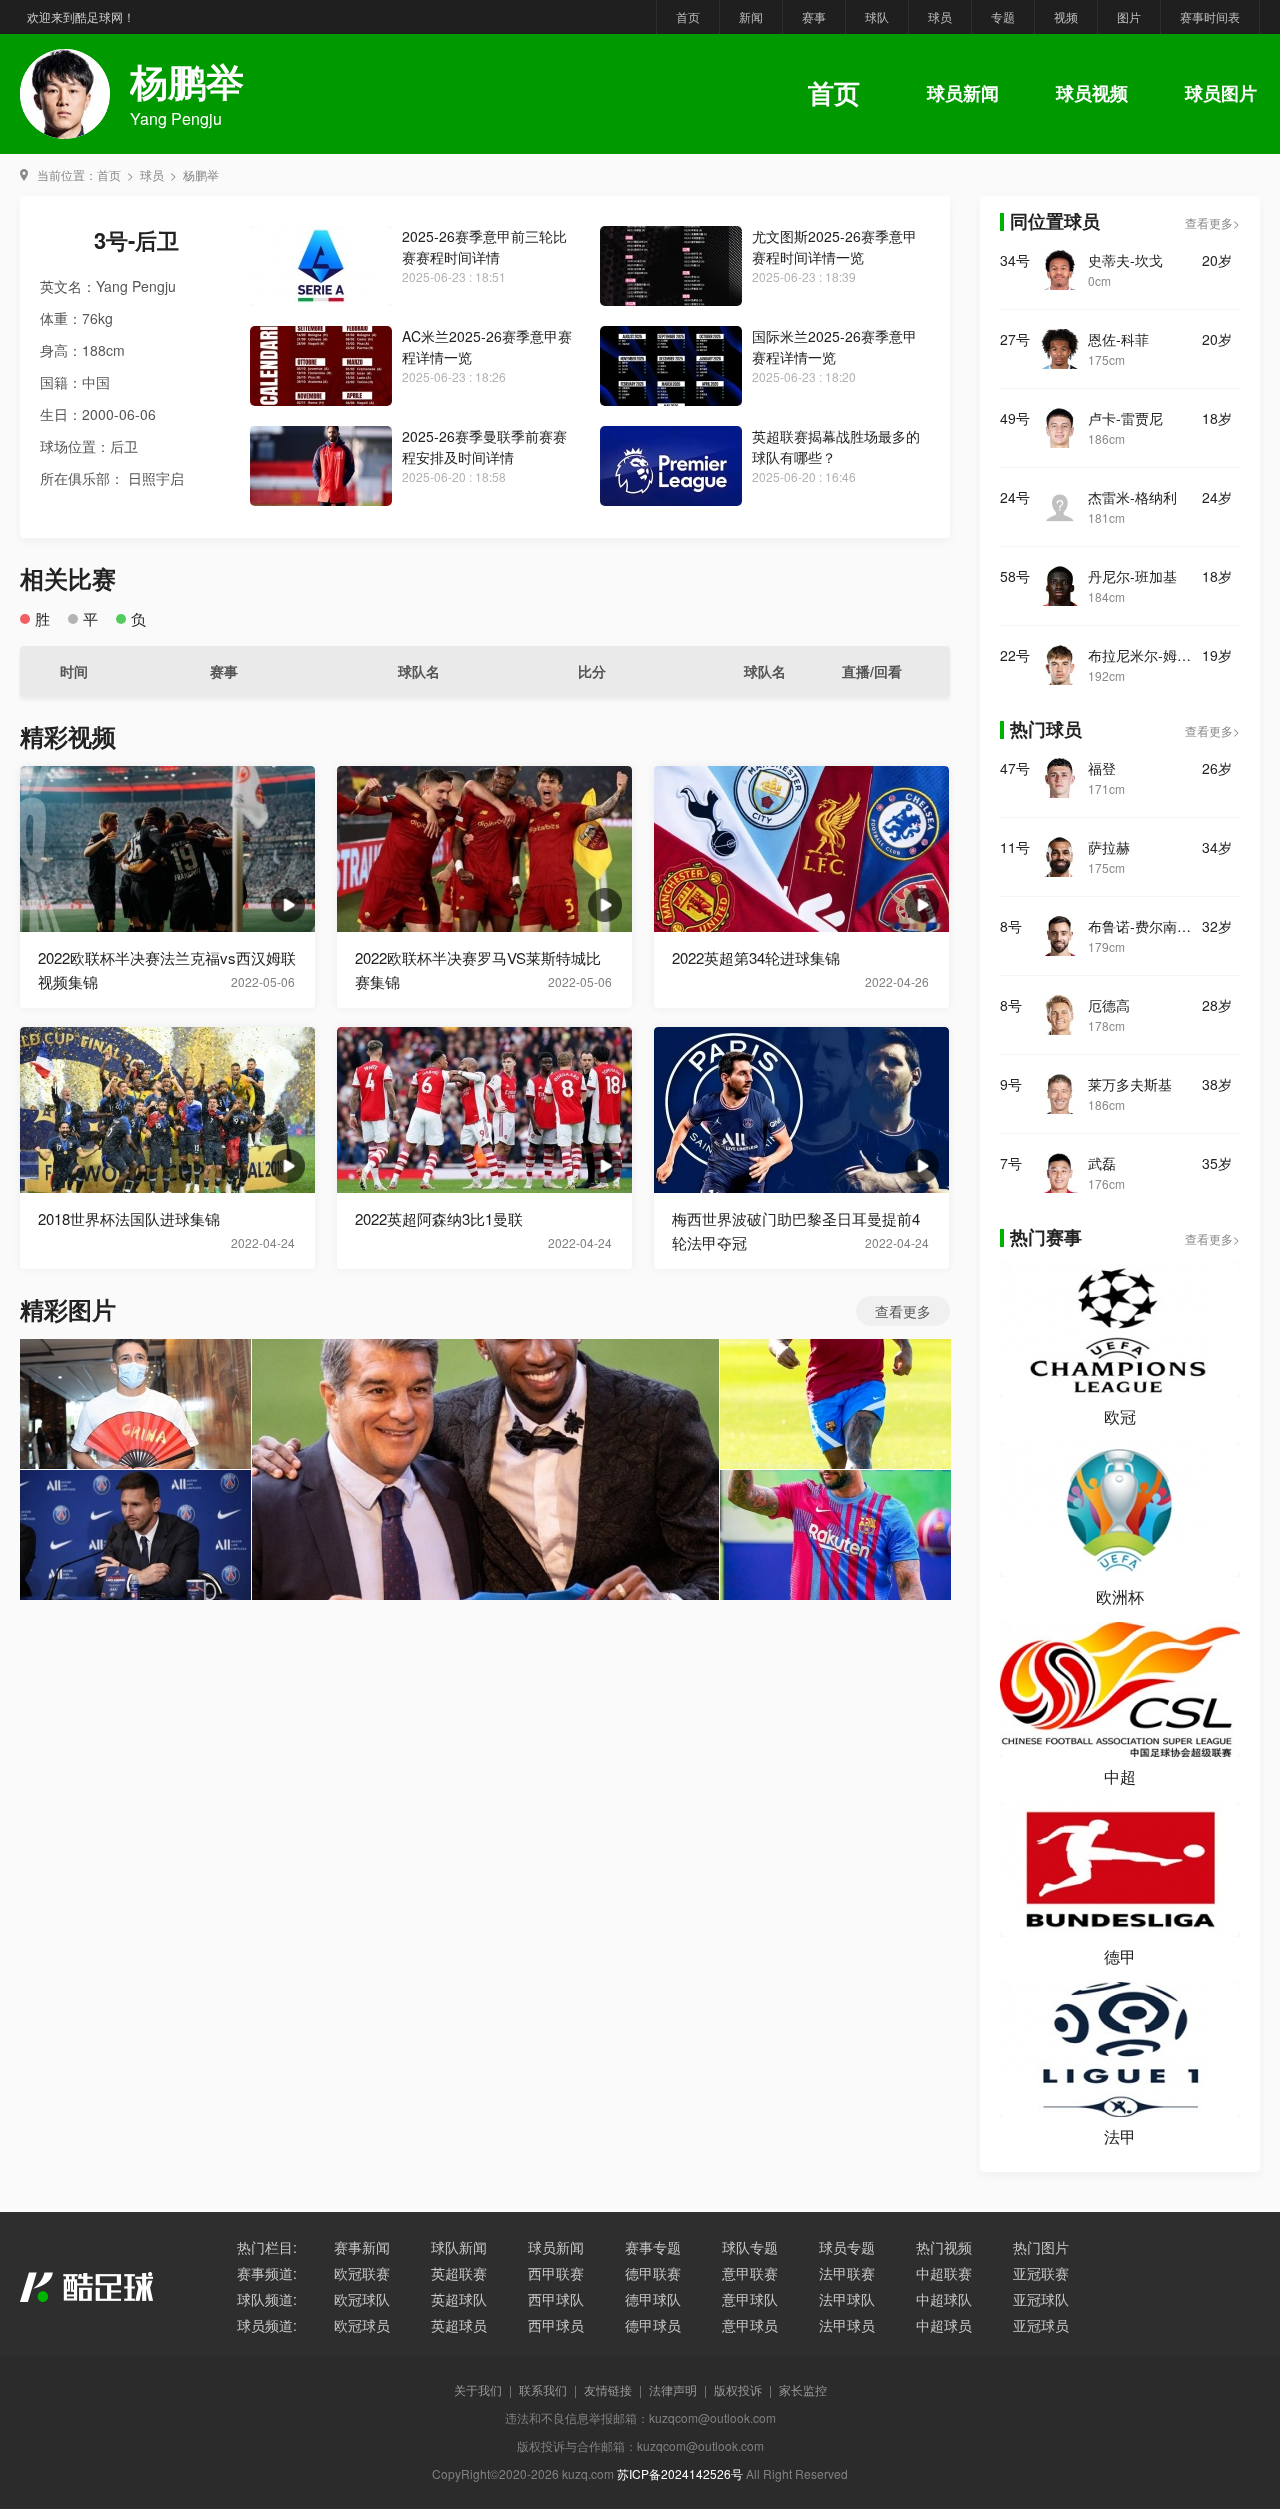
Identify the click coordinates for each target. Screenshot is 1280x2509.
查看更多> (1212, 222)
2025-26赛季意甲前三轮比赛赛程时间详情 (484, 246)
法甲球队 (847, 2299)
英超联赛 (459, 2273)
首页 (688, 16)
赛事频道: (267, 2273)
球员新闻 (963, 93)
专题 (1003, 16)
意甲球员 (750, 2325)
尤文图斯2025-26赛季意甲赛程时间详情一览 (834, 246)
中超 (1120, 1776)
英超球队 (459, 2299)
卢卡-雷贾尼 (1125, 418)
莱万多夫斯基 (1130, 1084)
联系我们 (543, 2389)
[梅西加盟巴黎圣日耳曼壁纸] (135, 1535)
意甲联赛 (750, 2273)
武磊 (1102, 1163)
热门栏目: (267, 2247)
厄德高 (1109, 1005)
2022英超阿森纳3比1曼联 (439, 1218)
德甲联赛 (653, 2273)
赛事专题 (653, 2247)
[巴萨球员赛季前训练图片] (835, 1404)
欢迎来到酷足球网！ (81, 16)
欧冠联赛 (362, 2273)
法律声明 (673, 2389)
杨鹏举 (201, 174)
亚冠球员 (1041, 2325)
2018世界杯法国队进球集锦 (129, 1218)
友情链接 (608, 2389)
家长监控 (803, 2389)
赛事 (814, 16)
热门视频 (944, 2247)
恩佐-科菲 (1118, 339)
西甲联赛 (556, 2273)
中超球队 (944, 2299)
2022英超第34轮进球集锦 (756, 957)
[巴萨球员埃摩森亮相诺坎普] (485, 1469)
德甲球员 (653, 2325)
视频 (1066, 16)
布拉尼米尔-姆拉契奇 (1145, 655)
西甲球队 (556, 2299)
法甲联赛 (847, 2273)
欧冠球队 (362, 2299)
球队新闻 (459, 2247)
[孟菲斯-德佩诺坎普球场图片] (835, 1535)
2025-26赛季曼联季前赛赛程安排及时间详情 (484, 446)
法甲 (1120, 2136)
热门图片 (1041, 2247)
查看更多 (903, 1311)
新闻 (751, 16)
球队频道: (267, 2299)
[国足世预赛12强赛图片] (135, 1404)
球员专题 (847, 2247)
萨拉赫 (1109, 847)
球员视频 (1092, 93)
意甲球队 (750, 2299)
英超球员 (459, 2325)
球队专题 (750, 2247)
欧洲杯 (1120, 1596)
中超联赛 (944, 2273)
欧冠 (1120, 1416)
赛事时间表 (1210, 16)
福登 (1102, 768)
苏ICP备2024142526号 (680, 2473)
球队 (877, 16)
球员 (940, 16)
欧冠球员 (362, 2325)
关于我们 (478, 2389)
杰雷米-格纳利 (1132, 497)
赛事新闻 (362, 2247)
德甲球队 (653, 2299)
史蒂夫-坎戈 (1125, 260)
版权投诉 (738, 2389)
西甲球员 (556, 2325)
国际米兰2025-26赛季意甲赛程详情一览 (834, 346)
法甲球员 (847, 2325)
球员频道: (267, 2325)
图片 (1129, 16)
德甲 (1120, 1956)
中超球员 (944, 2325)
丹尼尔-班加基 (1132, 576)
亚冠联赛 (1041, 2273)
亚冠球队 (1041, 2299)
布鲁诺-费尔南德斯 (1145, 926)
